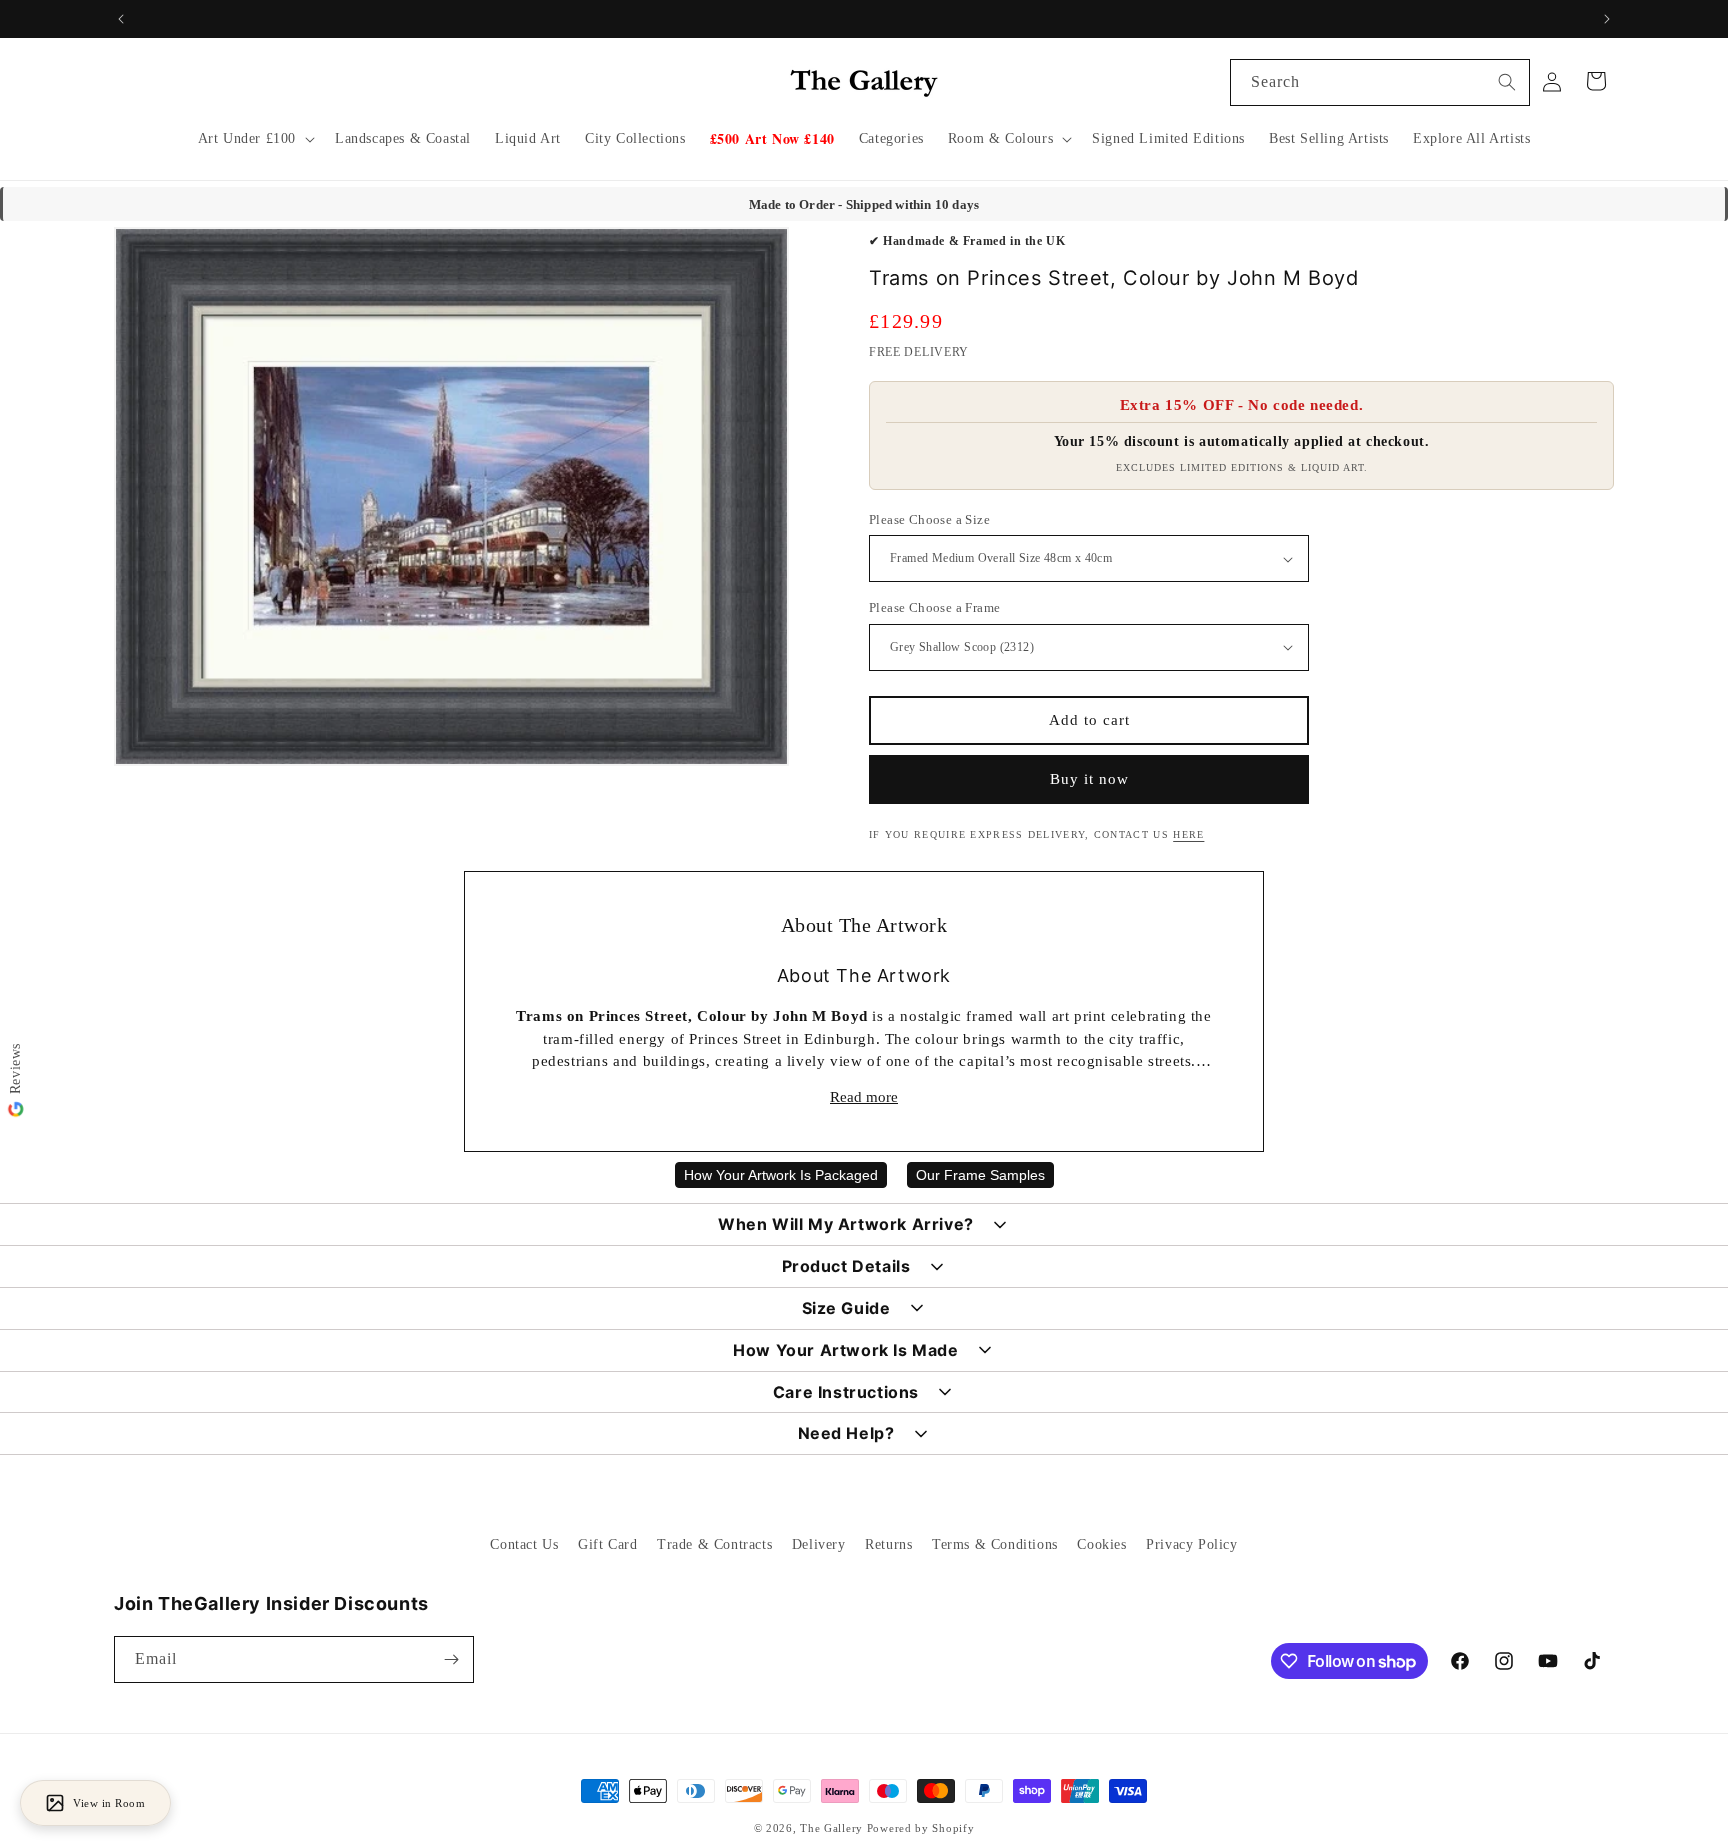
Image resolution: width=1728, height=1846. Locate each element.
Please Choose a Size (929, 519)
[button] (254, 139)
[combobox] (1380, 82)
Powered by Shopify (921, 1828)
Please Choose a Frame (934, 607)
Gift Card (607, 1544)
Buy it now (1089, 779)
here (1188, 834)
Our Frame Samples (980, 1175)
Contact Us (524, 1544)
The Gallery (831, 1828)
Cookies (1101, 1544)
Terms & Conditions (995, 1544)
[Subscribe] (451, 1659)
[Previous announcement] (121, 19)
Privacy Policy (1191, 1544)
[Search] (1507, 82)
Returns (888, 1544)
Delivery (819, 1544)
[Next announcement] (1607, 19)
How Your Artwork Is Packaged (781, 1175)
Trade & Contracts (714, 1544)
